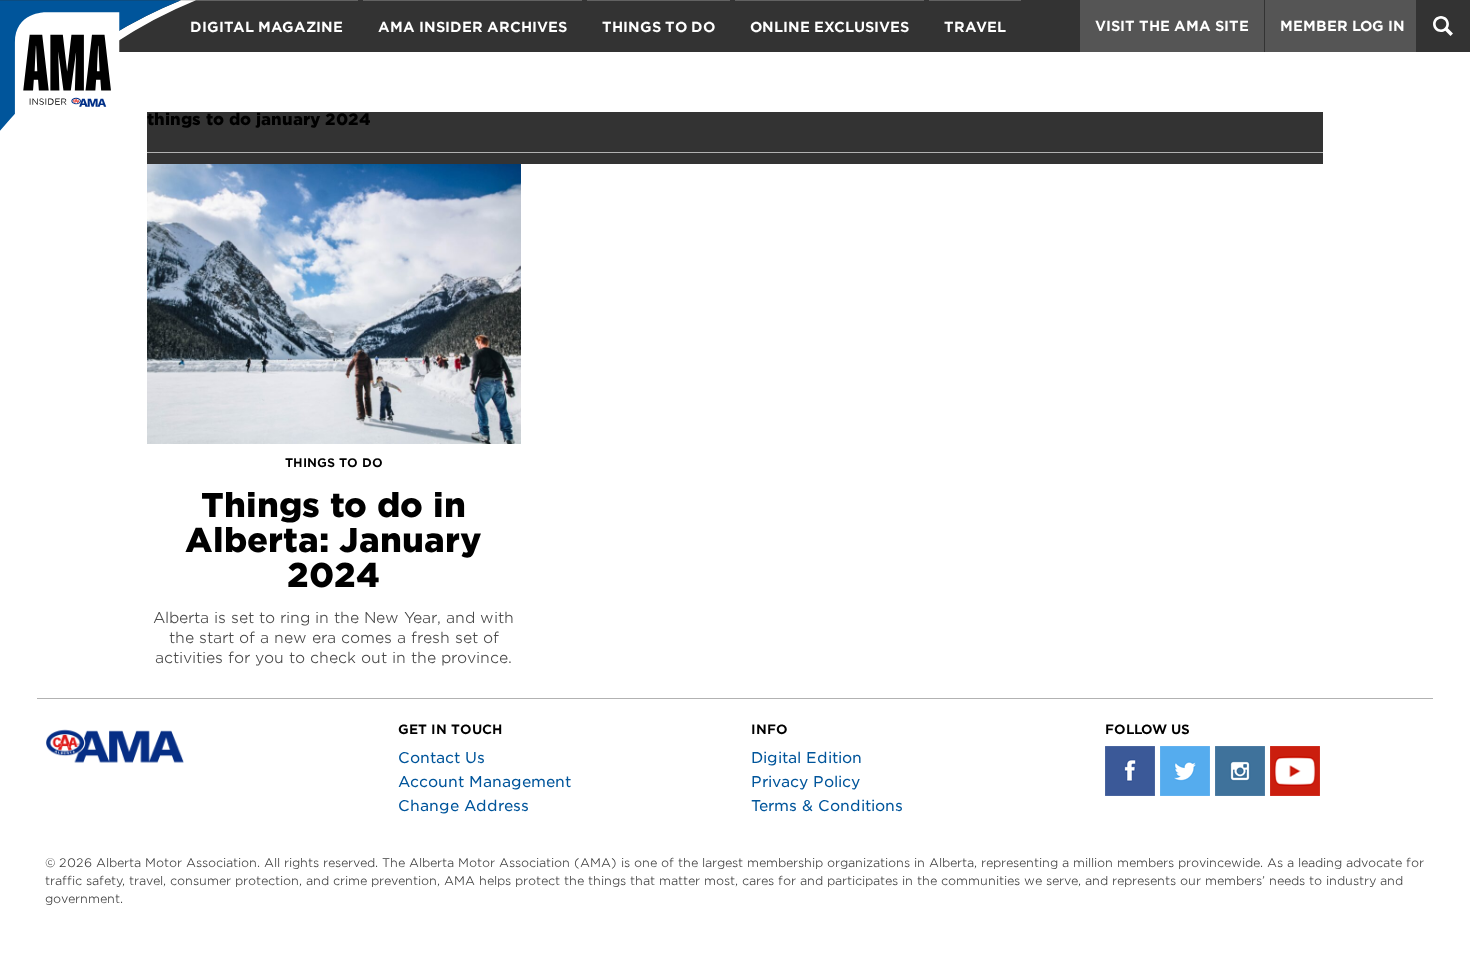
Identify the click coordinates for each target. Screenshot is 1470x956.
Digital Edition (806, 758)
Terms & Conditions (827, 806)
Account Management (484, 782)
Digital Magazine (266, 27)
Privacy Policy (805, 782)
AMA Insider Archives (472, 27)
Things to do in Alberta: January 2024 (333, 540)
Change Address (463, 806)
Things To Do (658, 27)
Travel (975, 27)
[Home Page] (98, 75)
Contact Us (441, 758)
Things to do (334, 462)
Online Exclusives (829, 27)
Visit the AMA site (1172, 26)
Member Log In (1342, 26)
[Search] (1443, 26)
